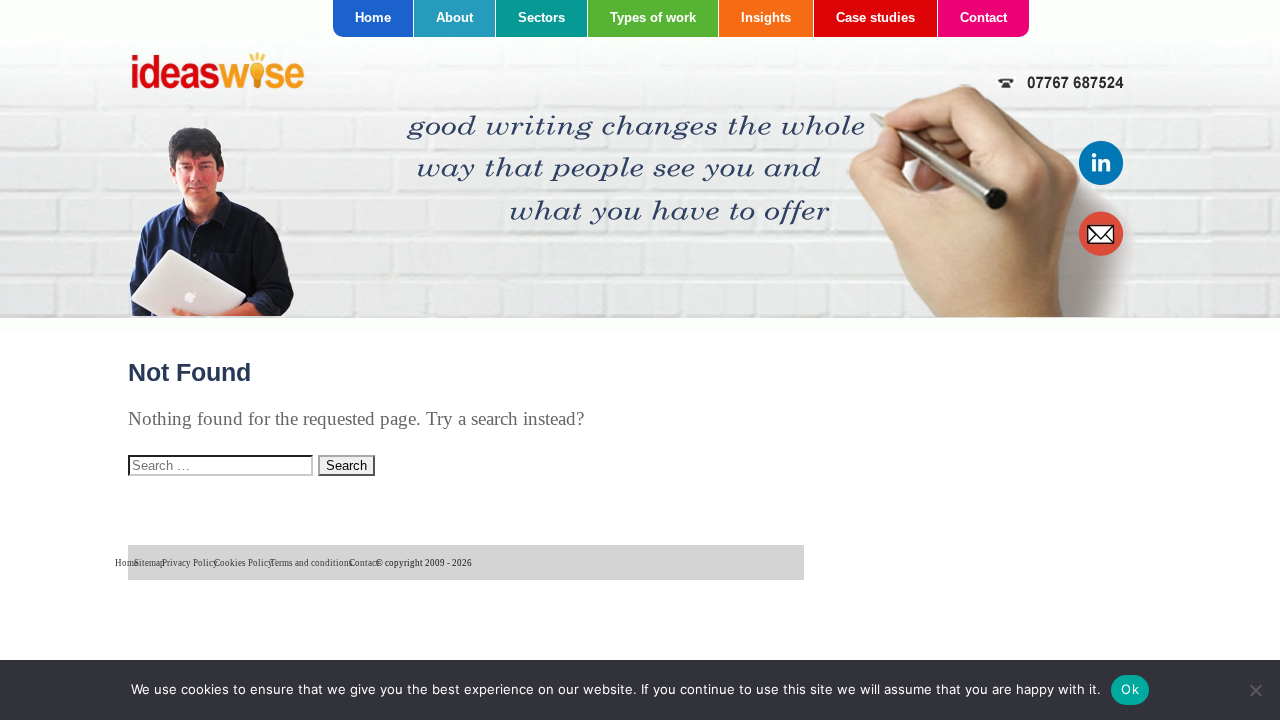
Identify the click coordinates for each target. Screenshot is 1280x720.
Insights (766, 17)
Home (373, 17)
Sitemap (149, 563)
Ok (1130, 689)
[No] (1255, 690)
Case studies (875, 17)
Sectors (541, 17)
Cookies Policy (243, 563)
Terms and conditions (311, 563)
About (454, 17)
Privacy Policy (190, 563)
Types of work (653, 17)
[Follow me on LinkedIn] (1102, 181)
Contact (983, 17)
